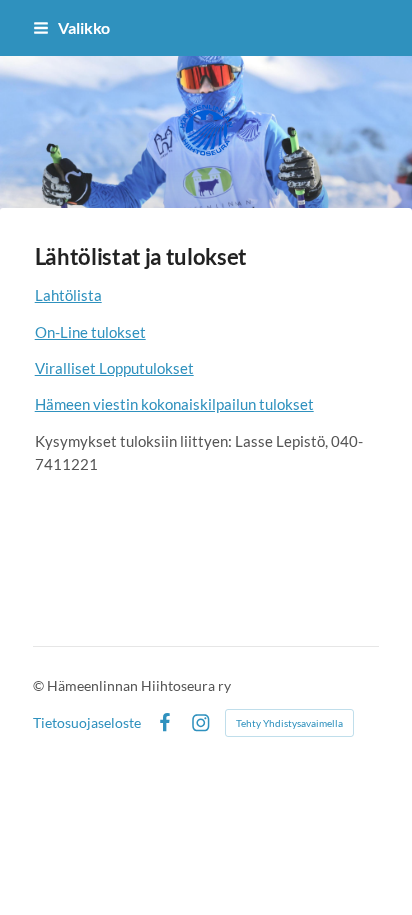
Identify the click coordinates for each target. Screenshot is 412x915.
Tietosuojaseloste (87, 723)
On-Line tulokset (90, 332)
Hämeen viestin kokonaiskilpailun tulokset (174, 404)
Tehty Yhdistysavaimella (289, 723)
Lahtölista (68, 295)
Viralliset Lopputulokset (114, 368)
